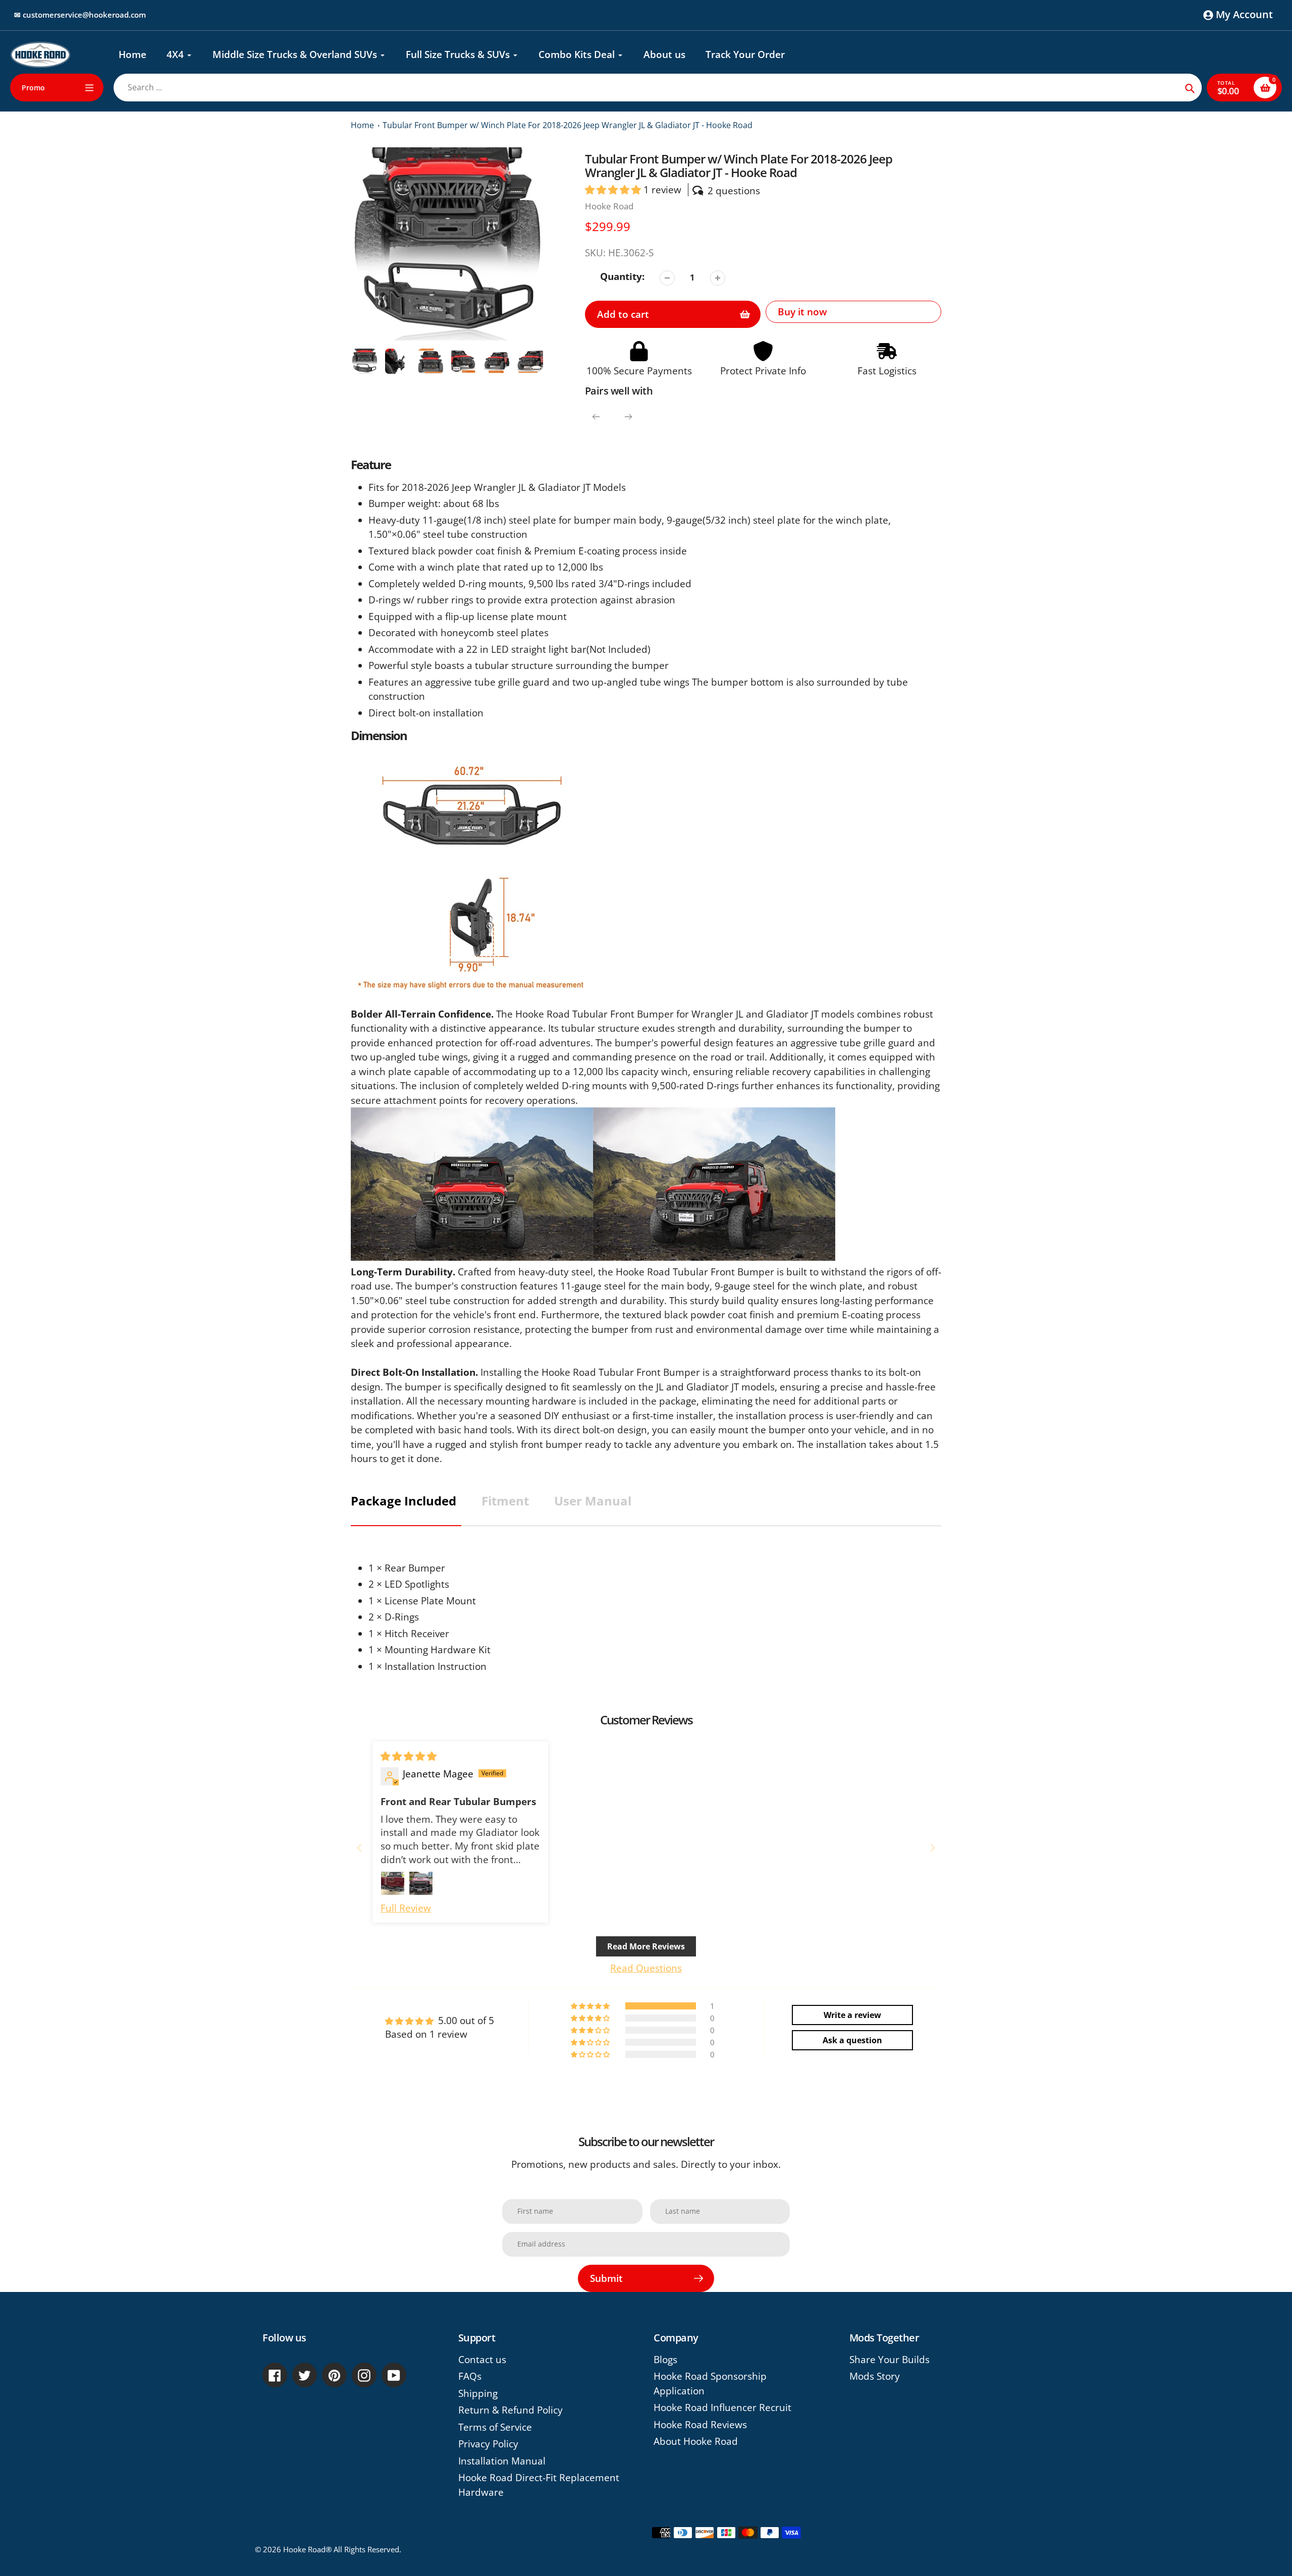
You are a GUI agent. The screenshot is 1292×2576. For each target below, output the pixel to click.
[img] (409, 1756)
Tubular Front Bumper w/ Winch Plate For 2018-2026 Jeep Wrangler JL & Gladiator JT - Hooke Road (568, 125)
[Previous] (596, 417)
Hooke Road (609, 206)
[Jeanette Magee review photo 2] (421, 1883)
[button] (614, 190)
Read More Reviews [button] (646, 1946)
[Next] (628, 417)
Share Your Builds (890, 2360)
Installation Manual (502, 2461)
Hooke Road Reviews (700, 2425)
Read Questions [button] (646, 1968)
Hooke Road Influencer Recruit (722, 2407)
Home (362, 125)
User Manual (593, 1501)
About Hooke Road (696, 2441)
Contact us (482, 2360)
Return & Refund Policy (510, 2410)
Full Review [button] (406, 1908)
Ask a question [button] (852, 2040)
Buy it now (802, 312)
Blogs (665, 2360)
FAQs (470, 2376)
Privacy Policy (488, 2444)
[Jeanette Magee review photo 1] (393, 1883)
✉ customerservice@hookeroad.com (80, 15)
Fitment (505, 1501)
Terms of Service (495, 2427)
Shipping (478, 2393)
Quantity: (622, 276)
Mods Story (875, 2376)
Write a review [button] (852, 2015)
